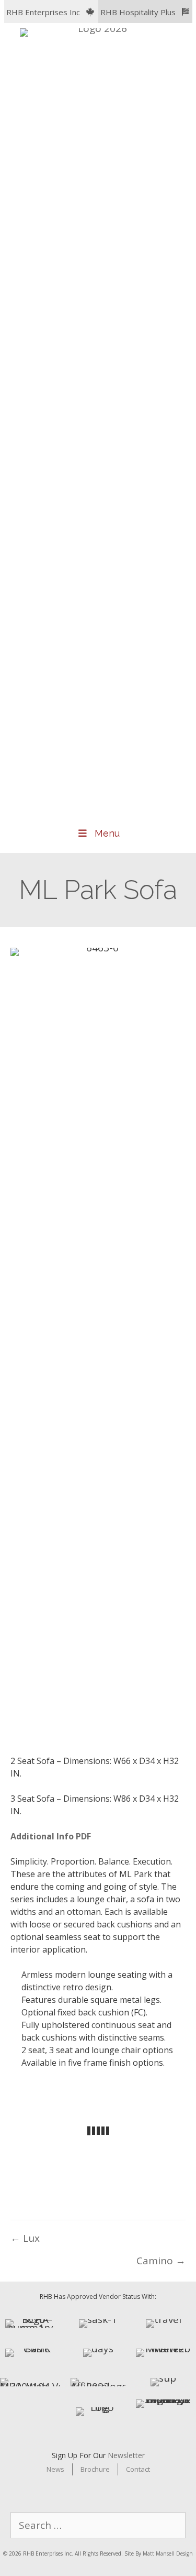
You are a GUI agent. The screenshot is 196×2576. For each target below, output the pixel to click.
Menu (107, 833)
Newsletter (126, 2455)
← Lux (25, 2238)
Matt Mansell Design (168, 2553)
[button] (51, 12)
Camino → (161, 2261)
